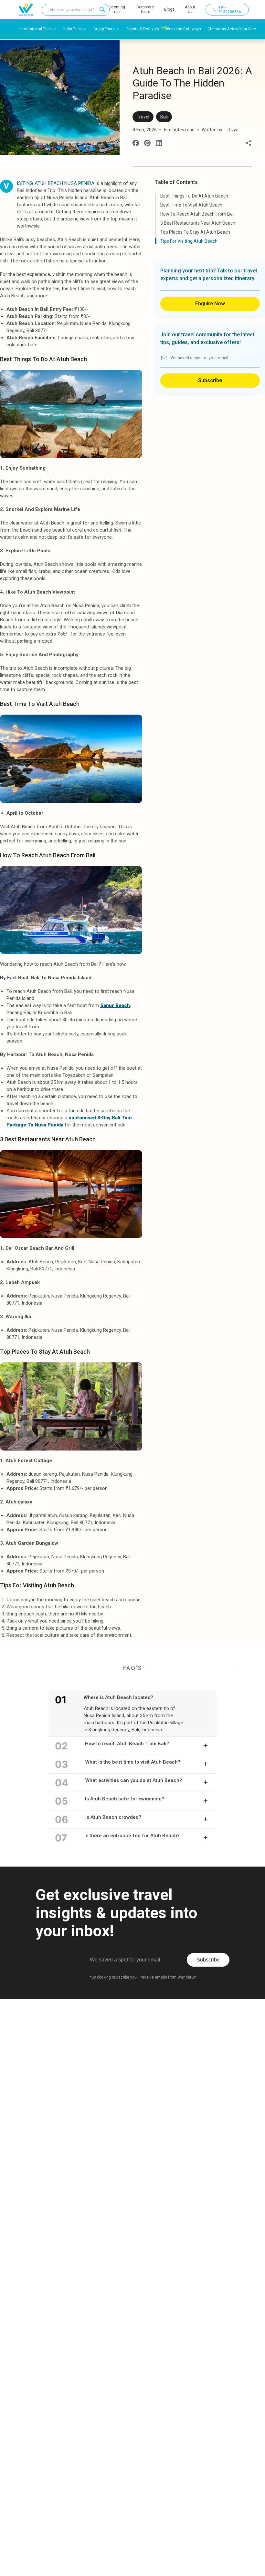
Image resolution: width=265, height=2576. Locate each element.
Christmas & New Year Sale (232, 29)
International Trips (36, 29)
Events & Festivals (143, 29)
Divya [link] (233, 130)
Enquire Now (210, 304)
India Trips (73, 29)
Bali (164, 117)
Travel (143, 117)
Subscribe (210, 380)
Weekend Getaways (183, 29)
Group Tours (104, 29)
